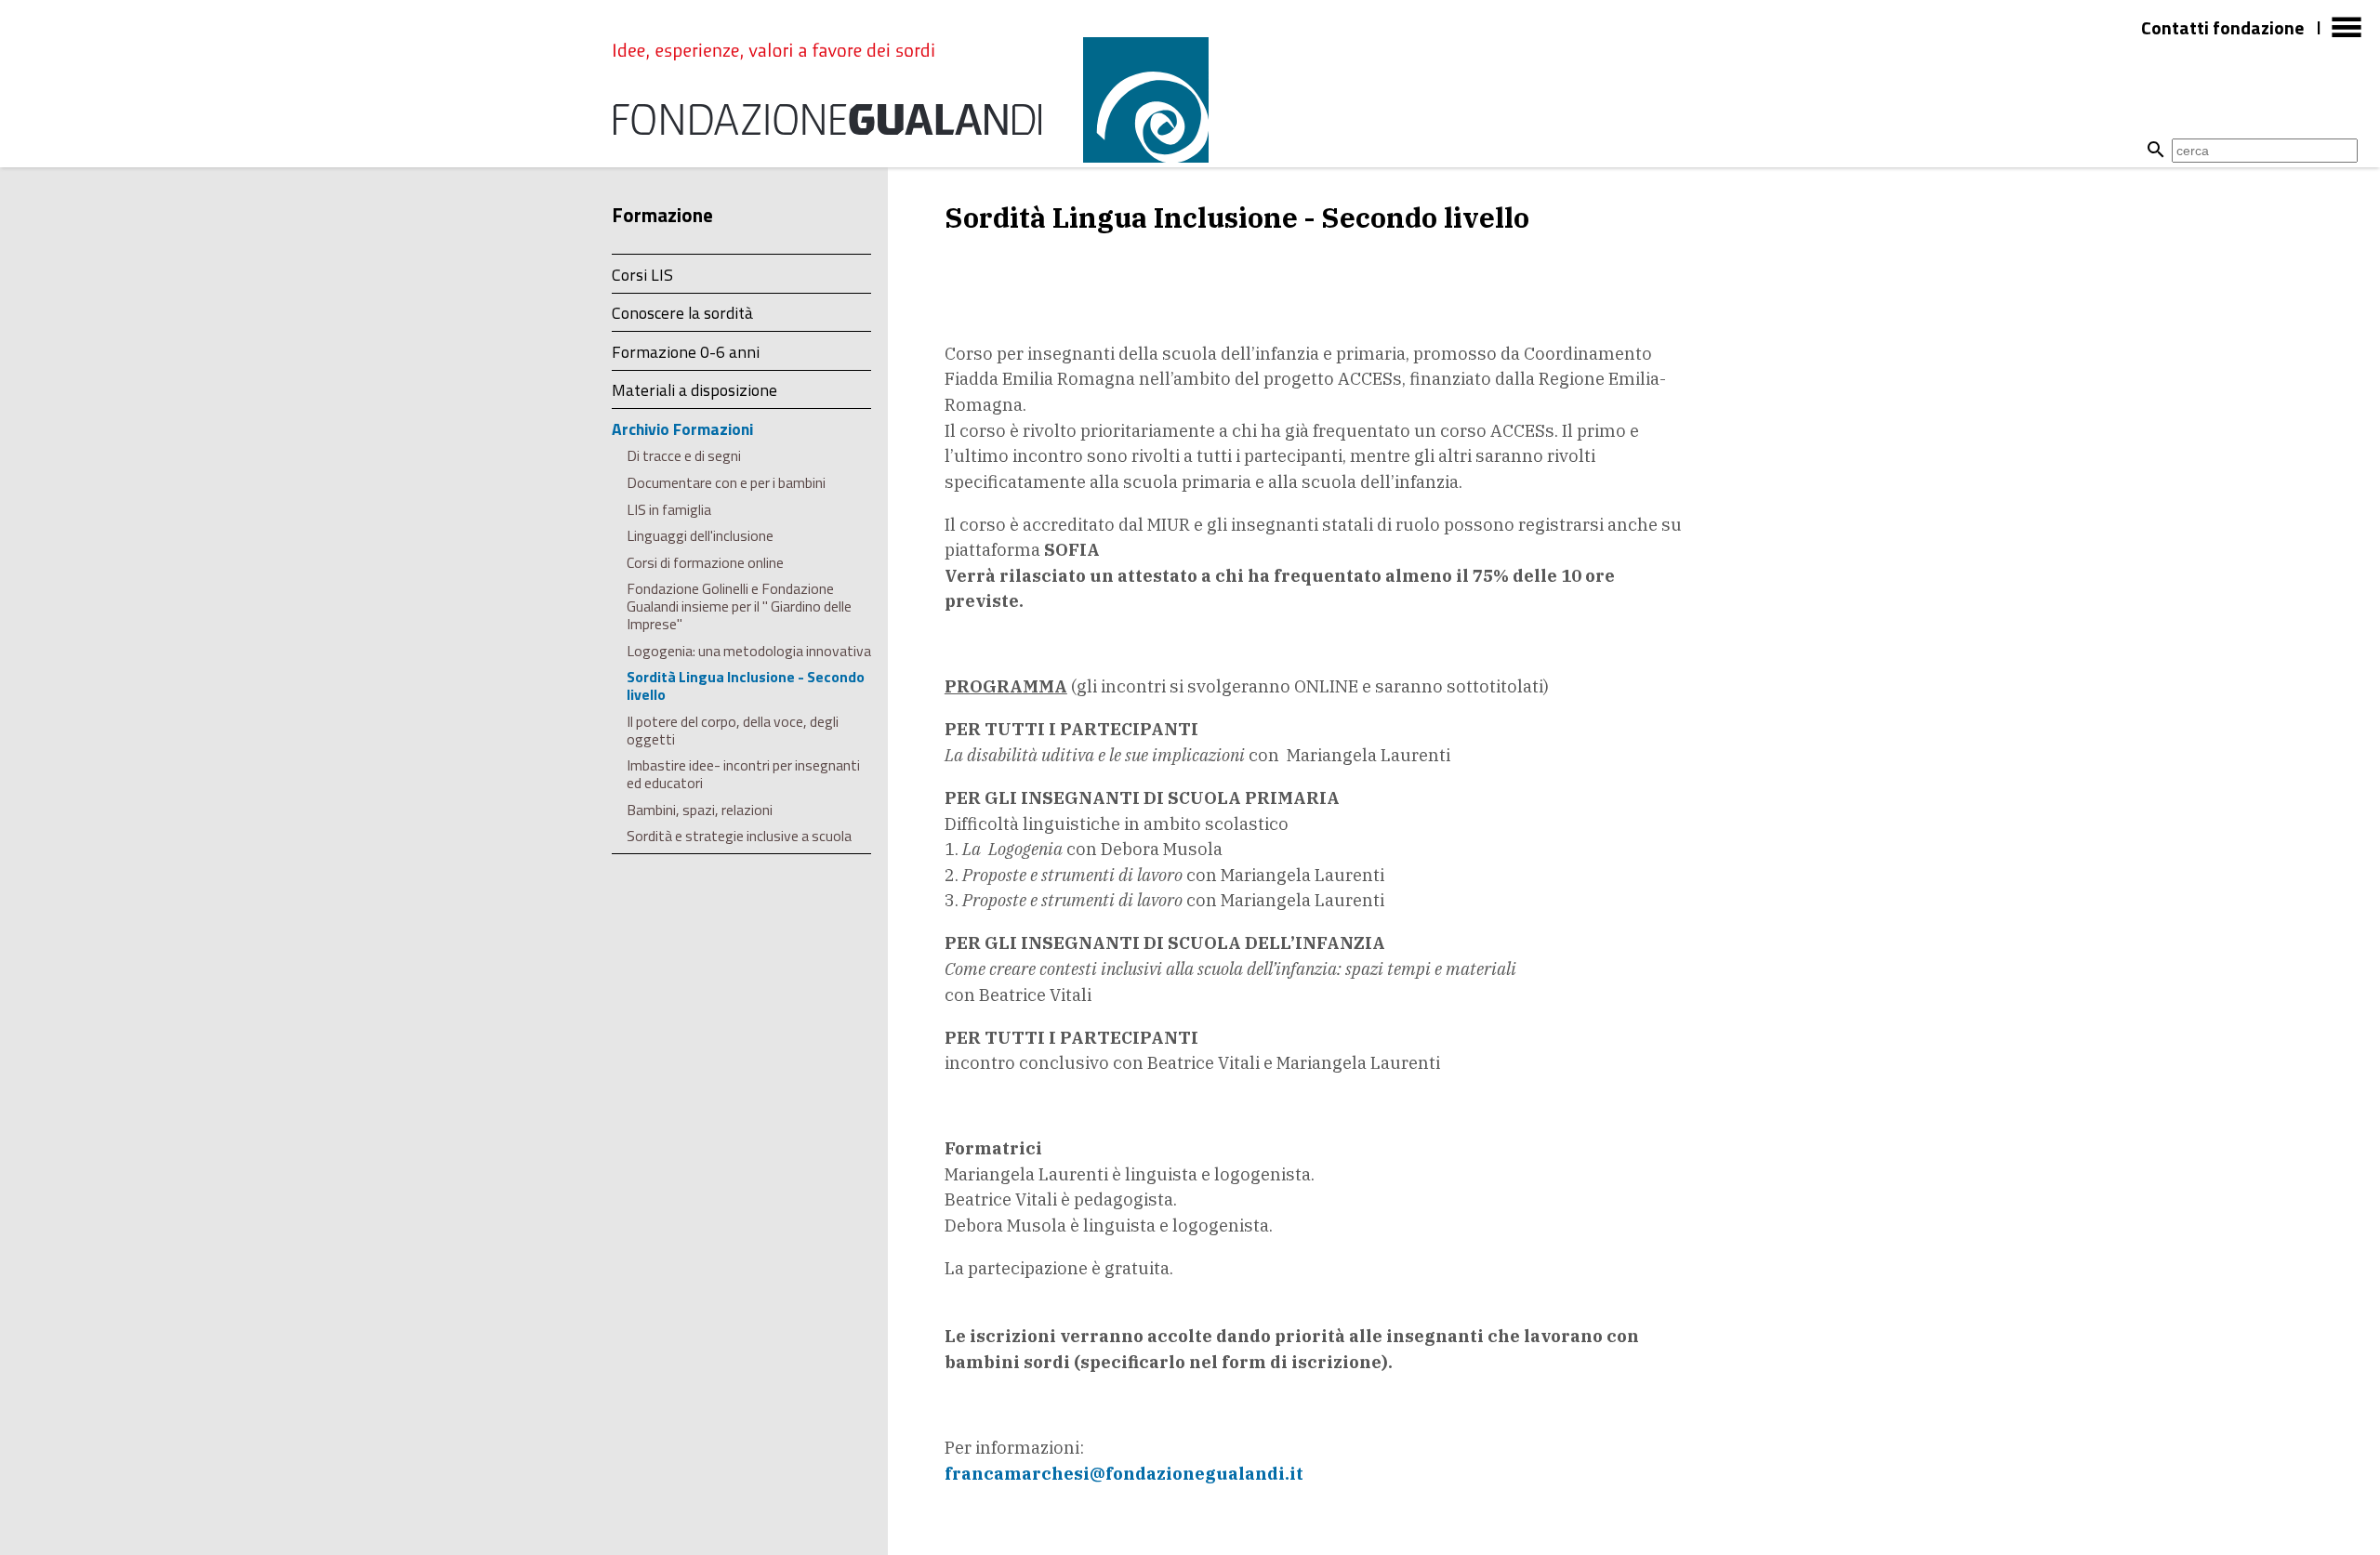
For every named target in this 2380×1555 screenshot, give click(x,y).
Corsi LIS (642, 275)
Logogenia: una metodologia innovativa (749, 651)
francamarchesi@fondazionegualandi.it (1124, 1473)
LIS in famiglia (669, 509)
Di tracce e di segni (684, 455)
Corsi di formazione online (705, 562)
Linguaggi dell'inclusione (700, 535)
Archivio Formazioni (682, 429)
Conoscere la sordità (682, 313)
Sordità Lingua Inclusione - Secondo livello (746, 685)
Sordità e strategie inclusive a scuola (739, 836)
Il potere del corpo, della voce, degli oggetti (733, 730)
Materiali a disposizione (694, 390)
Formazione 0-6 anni (686, 352)
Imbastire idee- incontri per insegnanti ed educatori (743, 774)
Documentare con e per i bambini (726, 482)
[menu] (2347, 35)
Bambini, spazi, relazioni (700, 810)
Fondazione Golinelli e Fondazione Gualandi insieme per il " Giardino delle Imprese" (739, 606)
